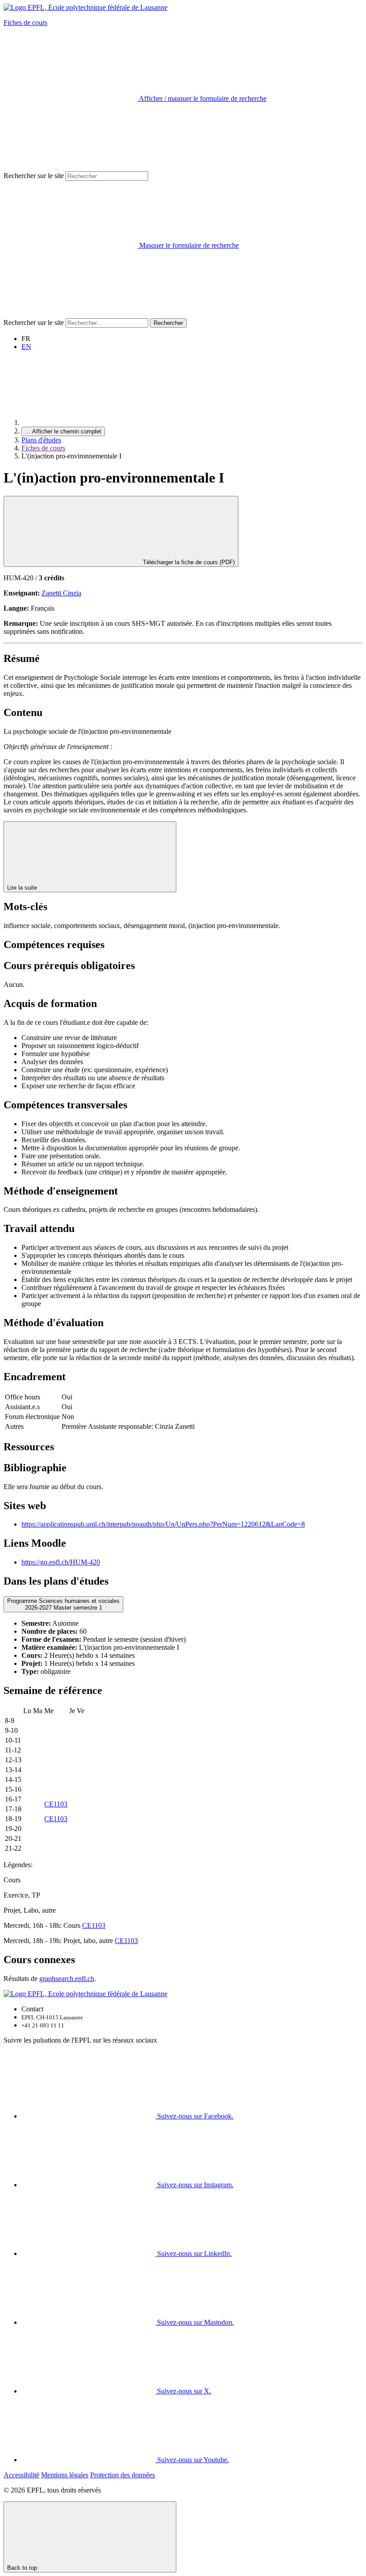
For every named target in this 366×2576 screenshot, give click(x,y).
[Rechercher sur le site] (71, 314)
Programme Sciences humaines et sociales (63, 1604)
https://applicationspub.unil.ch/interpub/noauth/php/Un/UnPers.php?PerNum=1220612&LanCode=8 (163, 1524)
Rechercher (168, 323)
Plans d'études (41, 440)
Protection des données (123, 2475)
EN (26, 347)
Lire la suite (23, 888)
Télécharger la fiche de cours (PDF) (188, 562)
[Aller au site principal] (88, 422)
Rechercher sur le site (34, 176)
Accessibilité (21, 2475)
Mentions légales (65, 2475)
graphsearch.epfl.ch (67, 1979)
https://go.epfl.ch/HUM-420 (61, 1562)
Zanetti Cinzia (61, 593)
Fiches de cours (25, 23)
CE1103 (56, 1804)
